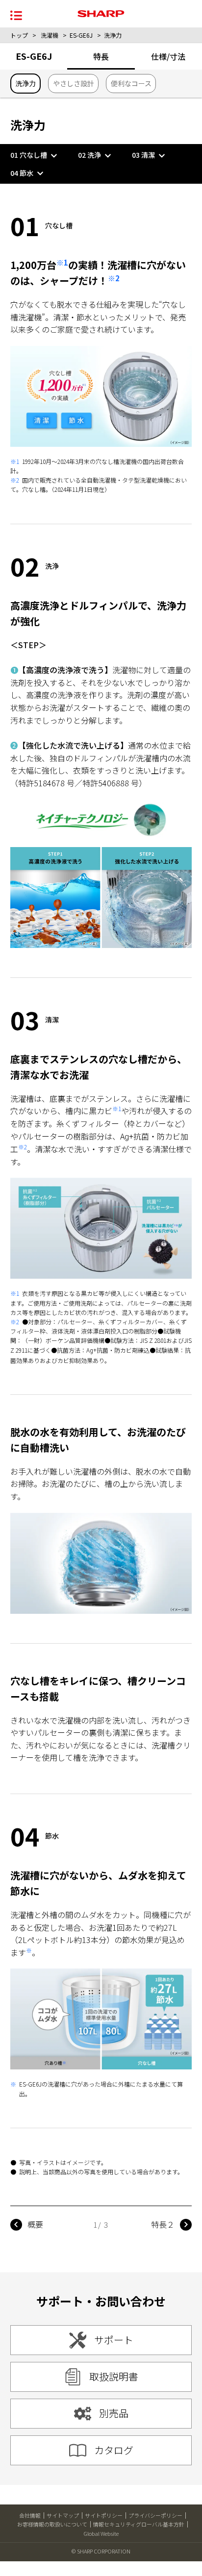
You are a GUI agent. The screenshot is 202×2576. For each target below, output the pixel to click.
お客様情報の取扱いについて (52, 2524)
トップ (19, 35)
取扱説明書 (114, 2376)
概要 (35, 2224)
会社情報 (30, 2515)
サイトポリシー (104, 2515)
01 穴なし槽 (29, 155)
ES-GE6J (81, 35)
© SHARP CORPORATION (101, 2551)
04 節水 (22, 173)
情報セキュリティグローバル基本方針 (139, 2524)
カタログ (114, 2450)
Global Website (101, 2533)
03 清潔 (143, 155)
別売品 (114, 2413)
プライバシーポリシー (155, 2515)
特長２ (163, 2224)
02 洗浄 (89, 155)
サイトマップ (63, 2515)
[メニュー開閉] (16, 14)
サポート (114, 2340)
